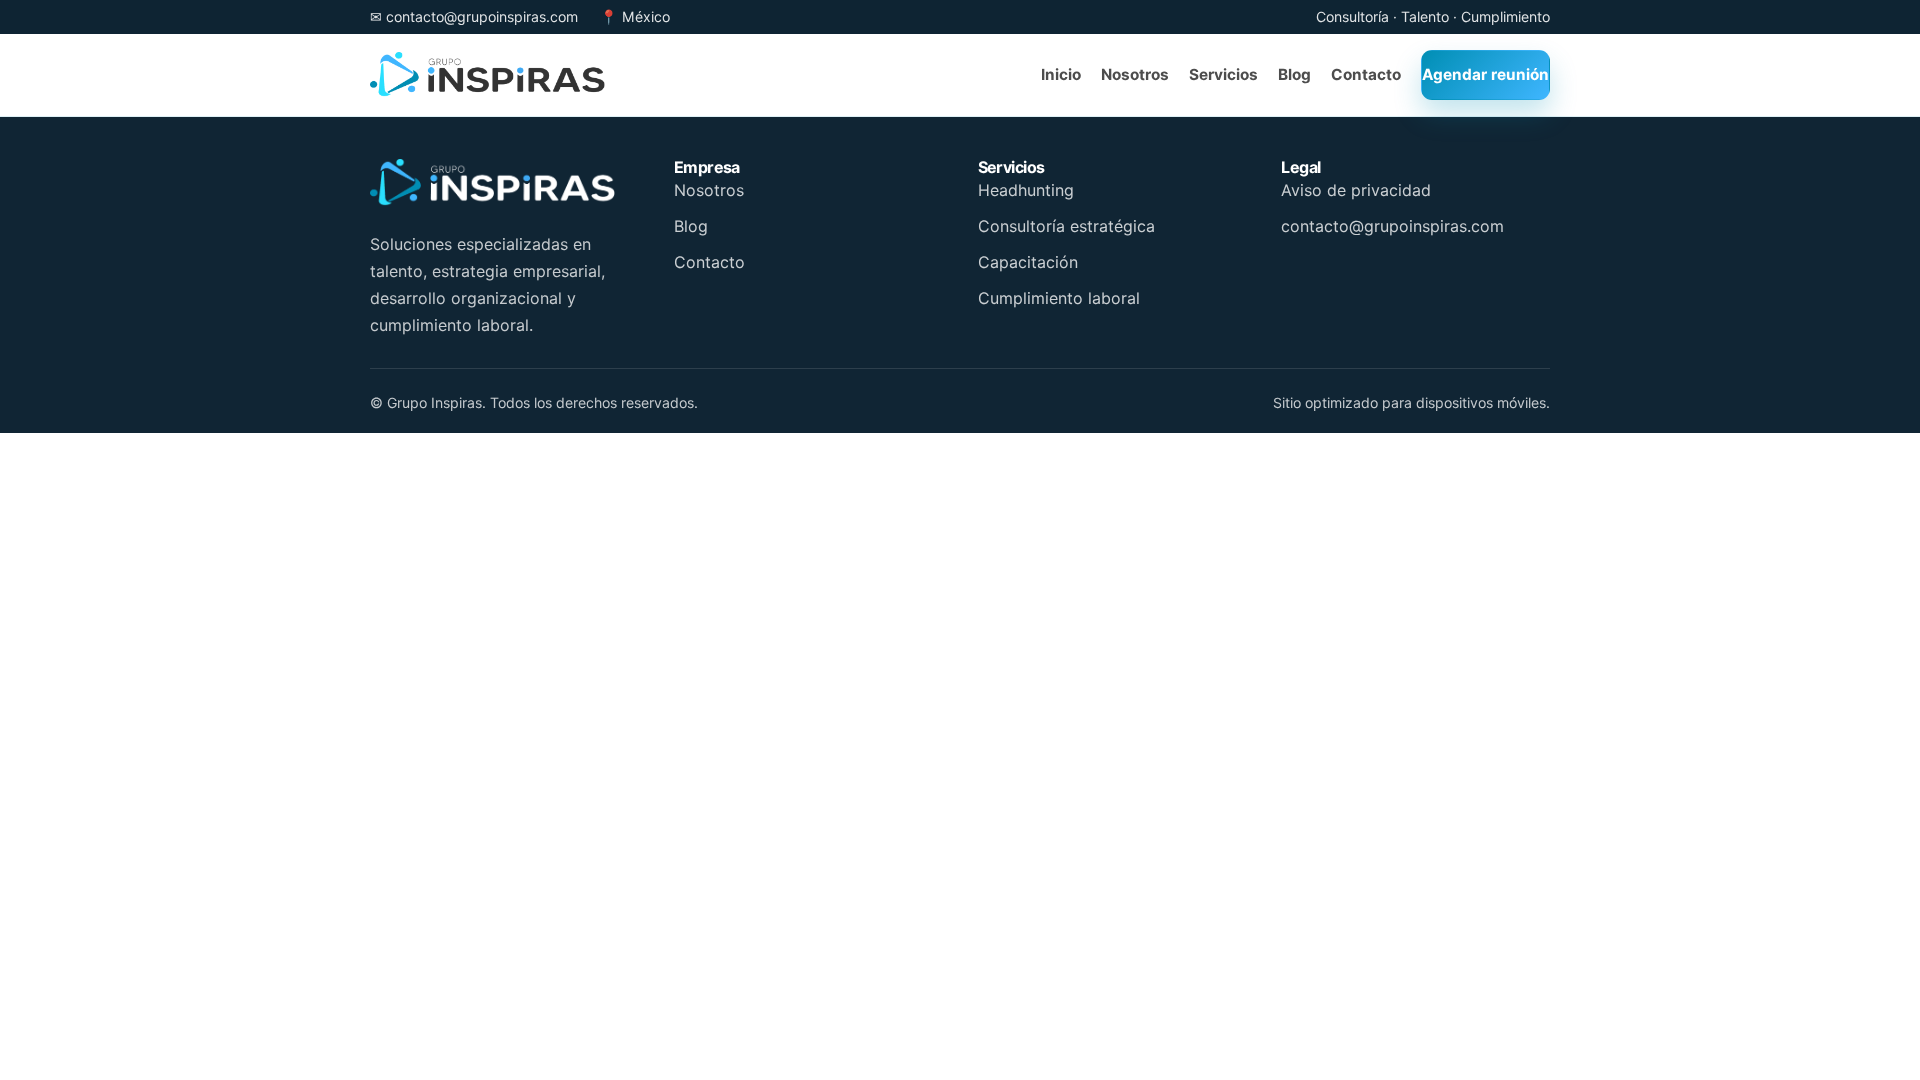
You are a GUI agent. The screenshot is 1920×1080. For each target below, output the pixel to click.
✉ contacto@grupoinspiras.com (474, 16)
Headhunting (1026, 190)
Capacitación (1028, 262)
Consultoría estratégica (1066, 226)
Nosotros (709, 190)
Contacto (709, 262)
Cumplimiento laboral (1059, 298)
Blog (691, 226)
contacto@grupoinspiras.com (1392, 226)
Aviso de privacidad (1356, 190)
